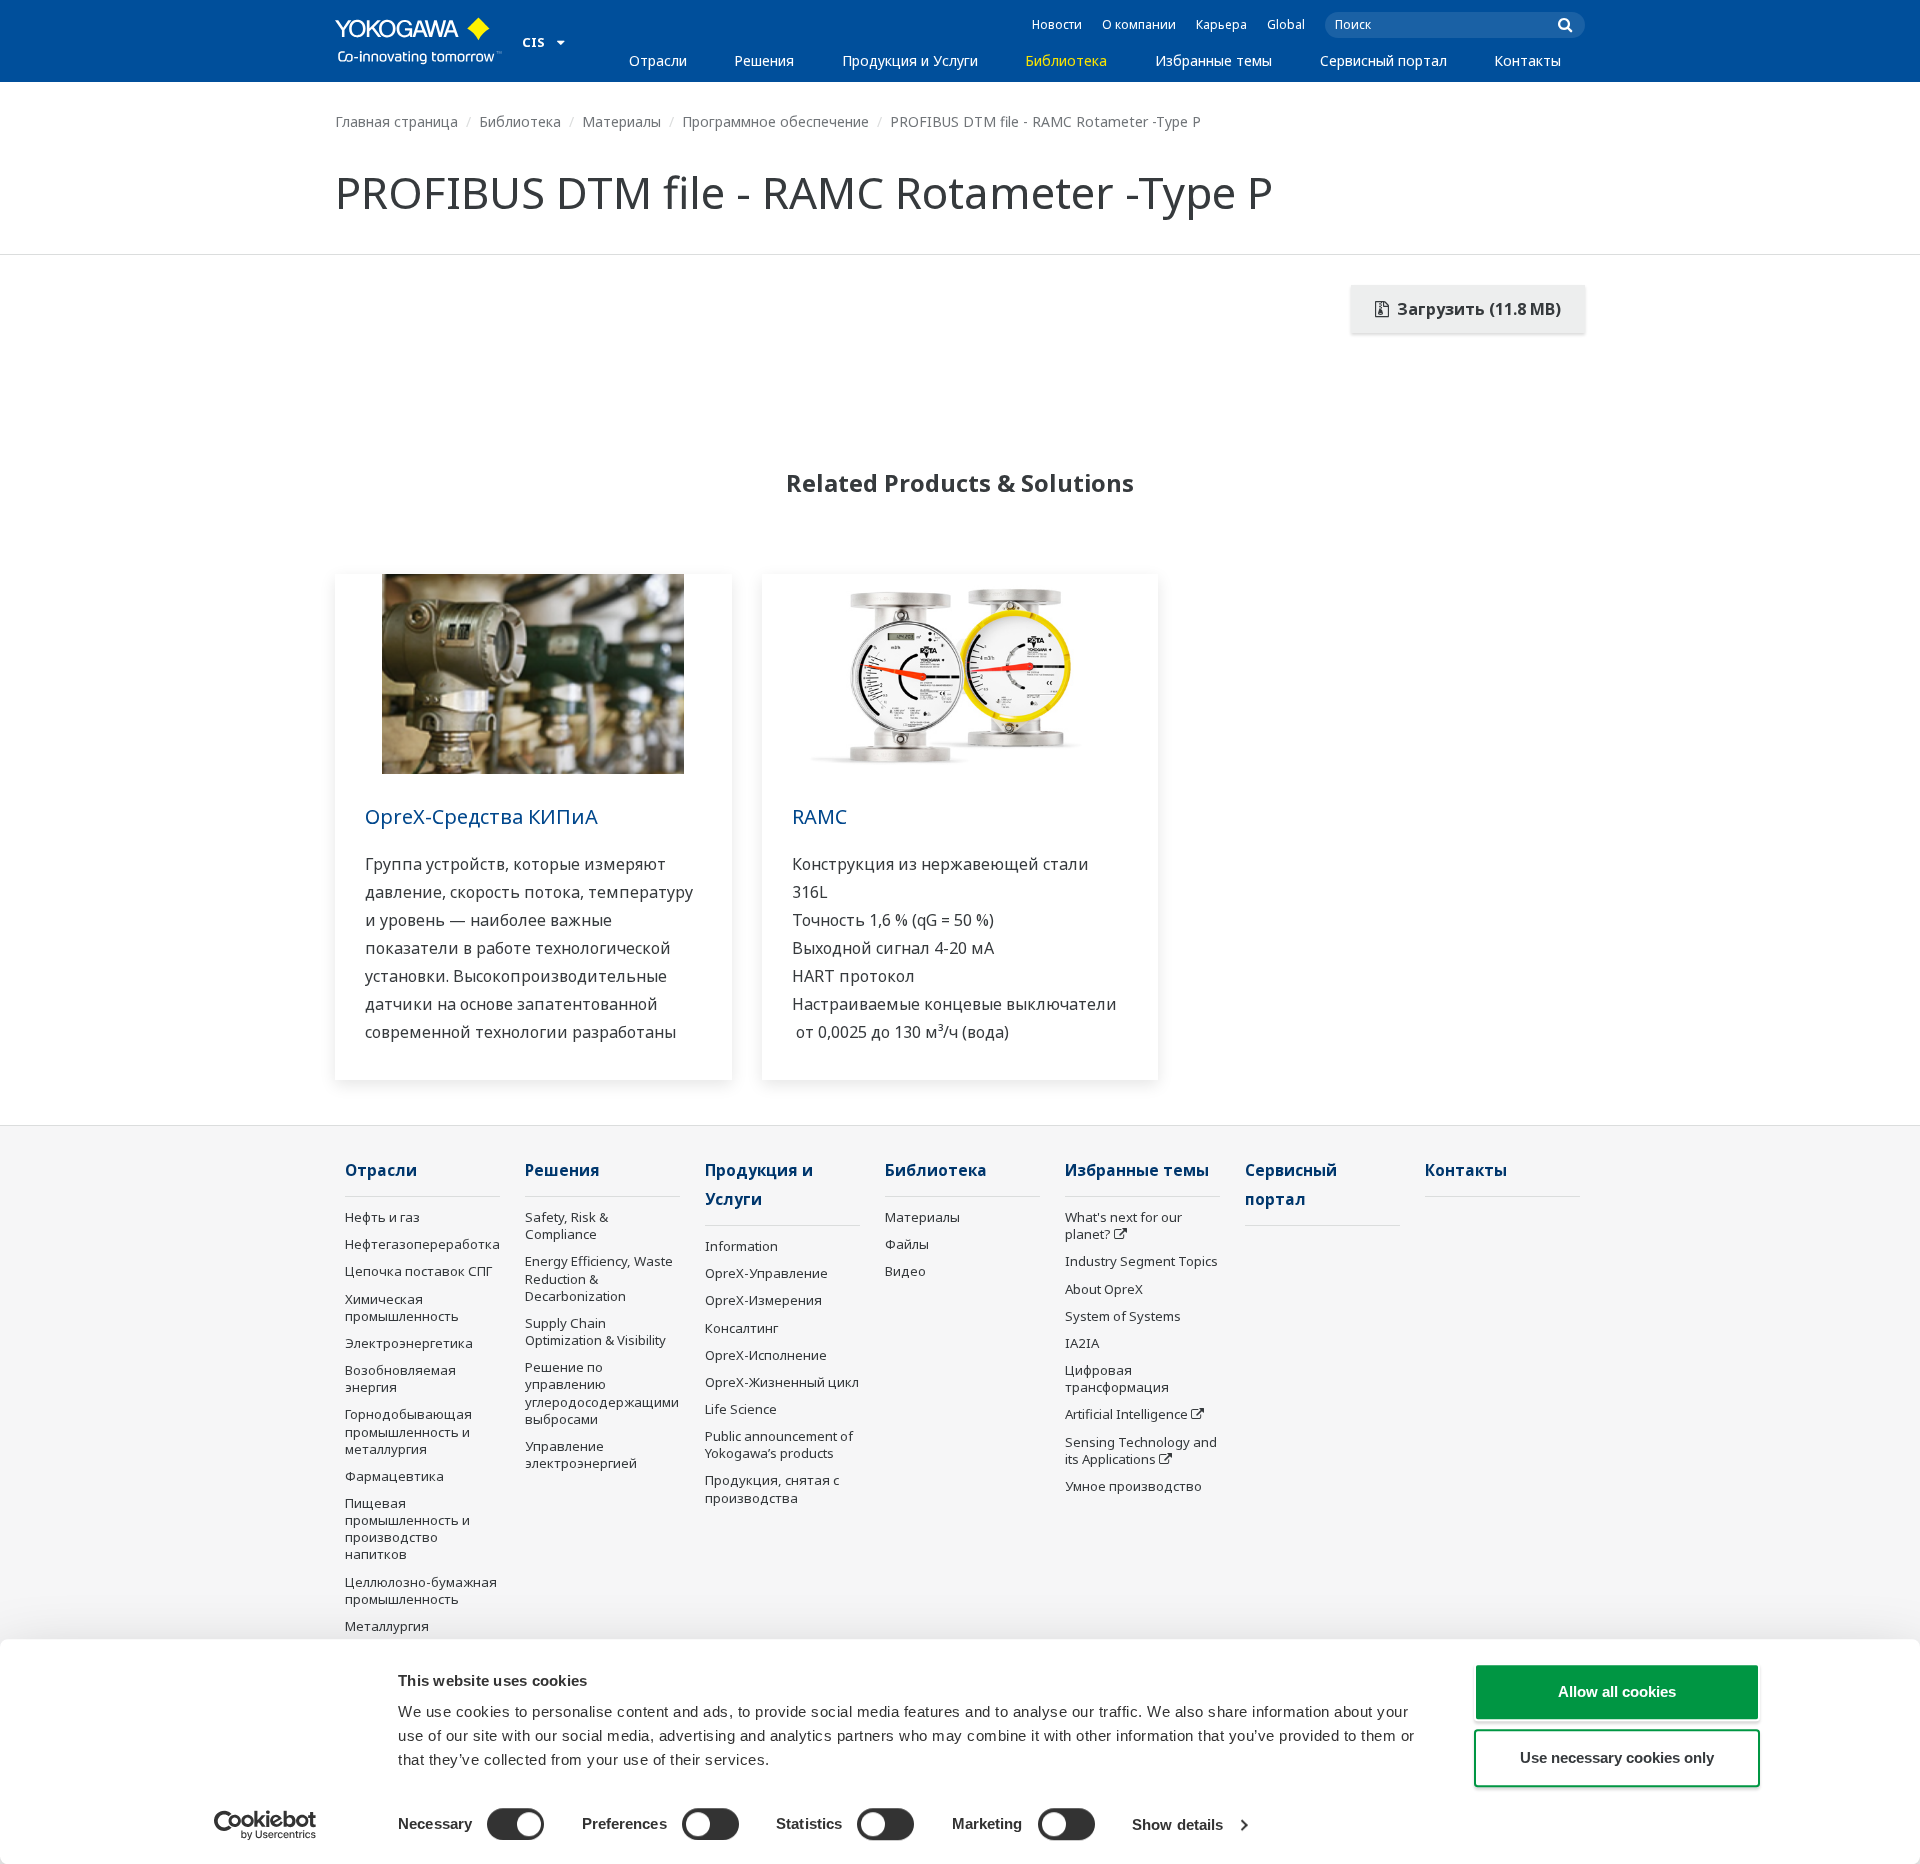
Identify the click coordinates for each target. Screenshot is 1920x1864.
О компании (1139, 24)
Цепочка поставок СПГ (418, 1271)
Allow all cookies (1617, 1691)
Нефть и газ (382, 1217)
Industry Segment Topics (1141, 1261)
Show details (1177, 1824)
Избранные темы (1213, 60)
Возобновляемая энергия (400, 1378)
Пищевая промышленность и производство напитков (407, 1528)
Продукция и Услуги (910, 60)
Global (1286, 24)
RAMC (819, 816)
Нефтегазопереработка (422, 1244)
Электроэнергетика (409, 1343)
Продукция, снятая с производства (772, 1488)
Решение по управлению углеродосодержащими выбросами (602, 1392)
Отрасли (658, 60)
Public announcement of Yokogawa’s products (779, 1444)
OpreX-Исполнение (766, 1355)
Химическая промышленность (402, 1307)
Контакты (1527, 60)
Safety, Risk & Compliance (566, 1225)
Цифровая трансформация (1117, 1378)
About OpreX (1104, 1289)
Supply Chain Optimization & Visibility (595, 1331)
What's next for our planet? (1123, 1225)
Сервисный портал (1383, 60)
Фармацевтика (394, 1476)
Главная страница (396, 121)
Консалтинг (741, 1328)
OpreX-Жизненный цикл (782, 1382)
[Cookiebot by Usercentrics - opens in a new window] (265, 1825)
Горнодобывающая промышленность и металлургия (408, 1431)
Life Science (741, 1409)
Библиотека (1066, 60)
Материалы (621, 121)
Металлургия (387, 1626)
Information (741, 1246)
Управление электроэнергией (581, 1454)
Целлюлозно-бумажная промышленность (421, 1590)
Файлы (907, 1244)
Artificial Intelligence (1126, 1414)
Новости (1057, 24)
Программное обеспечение (775, 121)
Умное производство (1133, 1486)
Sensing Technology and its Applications (1141, 1450)
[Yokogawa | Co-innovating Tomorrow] (418, 41)
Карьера (1221, 24)
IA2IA (1082, 1343)
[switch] (710, 1824)
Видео (905, 1271)
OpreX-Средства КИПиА (481, 816)
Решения (764, 60)
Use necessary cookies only (1617, 1757)
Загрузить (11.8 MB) (1477, 309)
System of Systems (1123, 1316)
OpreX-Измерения (763, 1300)
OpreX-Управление (766, 1273)
